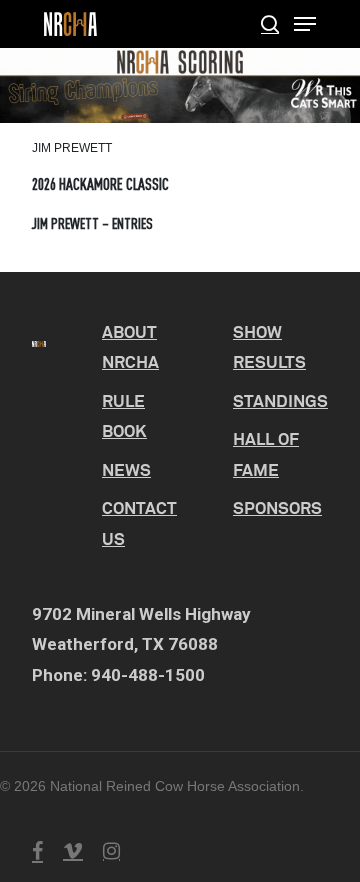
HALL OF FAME (266, 454)
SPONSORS (277, 507)
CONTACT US (139, 523)
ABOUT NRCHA (130, 347)
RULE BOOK (124, 416)
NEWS (126, 469)
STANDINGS (280, 400)
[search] (270, 24)
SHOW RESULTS (269, 347)
